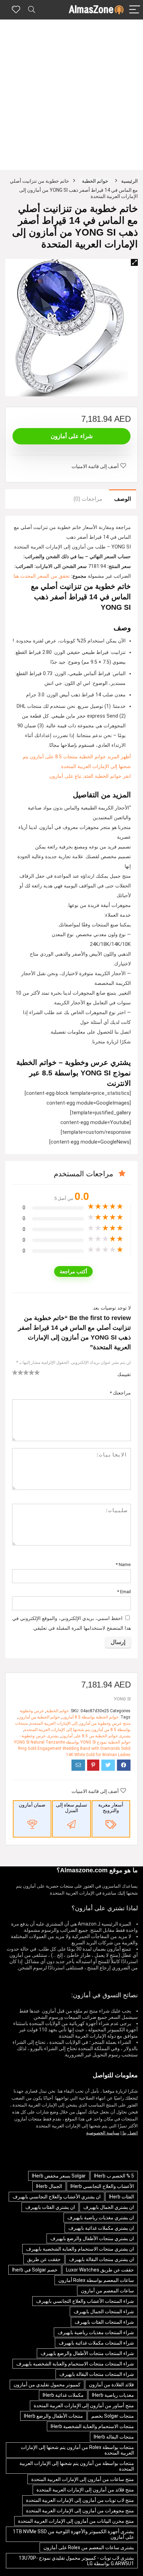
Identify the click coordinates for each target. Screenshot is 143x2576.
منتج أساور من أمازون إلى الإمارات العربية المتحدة (84, 2405)
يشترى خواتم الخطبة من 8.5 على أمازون (96, 1736)
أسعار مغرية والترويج (111, 1808)
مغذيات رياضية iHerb (113, 2395)
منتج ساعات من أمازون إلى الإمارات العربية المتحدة (83, 2479)
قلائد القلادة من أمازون (111, 2385)
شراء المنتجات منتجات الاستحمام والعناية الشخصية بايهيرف (75, 2364)
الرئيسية (129, 181)
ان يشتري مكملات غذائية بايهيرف (101, 2228)
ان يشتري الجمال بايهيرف (109, 2207)
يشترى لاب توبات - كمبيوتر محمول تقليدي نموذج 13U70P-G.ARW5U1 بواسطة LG (76, 2561)
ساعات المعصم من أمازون (107, 2291)
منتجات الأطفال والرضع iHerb (53, 2416)
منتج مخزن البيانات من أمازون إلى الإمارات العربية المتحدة (76, 2521)
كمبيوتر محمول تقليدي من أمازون (47, 2385)
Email (124, 1591)
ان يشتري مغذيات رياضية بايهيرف (101, 2218)
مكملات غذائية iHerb (63, 2395)
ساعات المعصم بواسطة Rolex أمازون (96, 2280)
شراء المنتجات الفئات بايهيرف (104, 2322)
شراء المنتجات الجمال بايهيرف (104, 2312)
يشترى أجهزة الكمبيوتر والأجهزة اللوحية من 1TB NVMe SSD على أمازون (73, 2534)
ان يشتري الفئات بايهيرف (50, 2207)
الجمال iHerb (49, 2186)
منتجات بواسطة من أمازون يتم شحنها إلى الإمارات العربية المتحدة (77, 2466)
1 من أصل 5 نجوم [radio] (15, 1372)
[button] (134, 262)
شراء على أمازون (72, 436)
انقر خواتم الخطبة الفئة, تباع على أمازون (90, 776)
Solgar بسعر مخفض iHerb (59, 2176)
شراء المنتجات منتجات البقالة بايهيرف (97, 2374)
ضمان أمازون (32, 1805)
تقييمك (124, 1374)
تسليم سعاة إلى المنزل (71, 1808)
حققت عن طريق (44, 2259)
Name (123, 1564)
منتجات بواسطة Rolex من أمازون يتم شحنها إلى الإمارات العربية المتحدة (77, 2450)
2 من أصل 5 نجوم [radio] (18, 1372)
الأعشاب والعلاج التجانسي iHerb (102, 2186)
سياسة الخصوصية (103, 2133)
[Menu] (135, 10)
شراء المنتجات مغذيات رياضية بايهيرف (96, 2332)
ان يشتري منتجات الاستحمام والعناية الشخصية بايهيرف (80, 2249)
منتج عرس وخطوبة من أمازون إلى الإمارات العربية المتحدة (80, 1723)
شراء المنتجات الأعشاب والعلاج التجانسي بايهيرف (85, 2301)
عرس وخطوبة (32, 1711)
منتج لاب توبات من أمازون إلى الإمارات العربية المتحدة (80, 2500)
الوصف (123, 499)
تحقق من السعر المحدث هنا (42, 576)
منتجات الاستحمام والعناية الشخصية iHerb (92, 2426)
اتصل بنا (130, 2133)
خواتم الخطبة (95, 181)
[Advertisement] (71, 95)
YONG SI (122, 1699)
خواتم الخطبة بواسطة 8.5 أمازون (90, 1717)
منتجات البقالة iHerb (114, 2437)
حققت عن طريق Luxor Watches (100, 2270)
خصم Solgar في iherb (35, 2270)
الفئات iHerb (121, 2197)
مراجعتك (120, 1393)
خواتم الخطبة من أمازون (39, 1717)
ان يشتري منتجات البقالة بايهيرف (102, 2259)
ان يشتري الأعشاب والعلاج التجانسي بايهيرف (57, 2197)
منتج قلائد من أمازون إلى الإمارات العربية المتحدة (85, 2490)
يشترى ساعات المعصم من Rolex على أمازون (89, 2547)
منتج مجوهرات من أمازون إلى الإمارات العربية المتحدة (80, 2511)
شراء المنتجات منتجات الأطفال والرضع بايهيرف (87, 2353)
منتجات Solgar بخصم (113, 2416)
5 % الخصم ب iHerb (114, 2176)
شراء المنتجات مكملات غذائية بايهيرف (96, 2343)
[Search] (32, 10)
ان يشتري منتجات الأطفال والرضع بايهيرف (92, 2238)
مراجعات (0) (88, 499)
